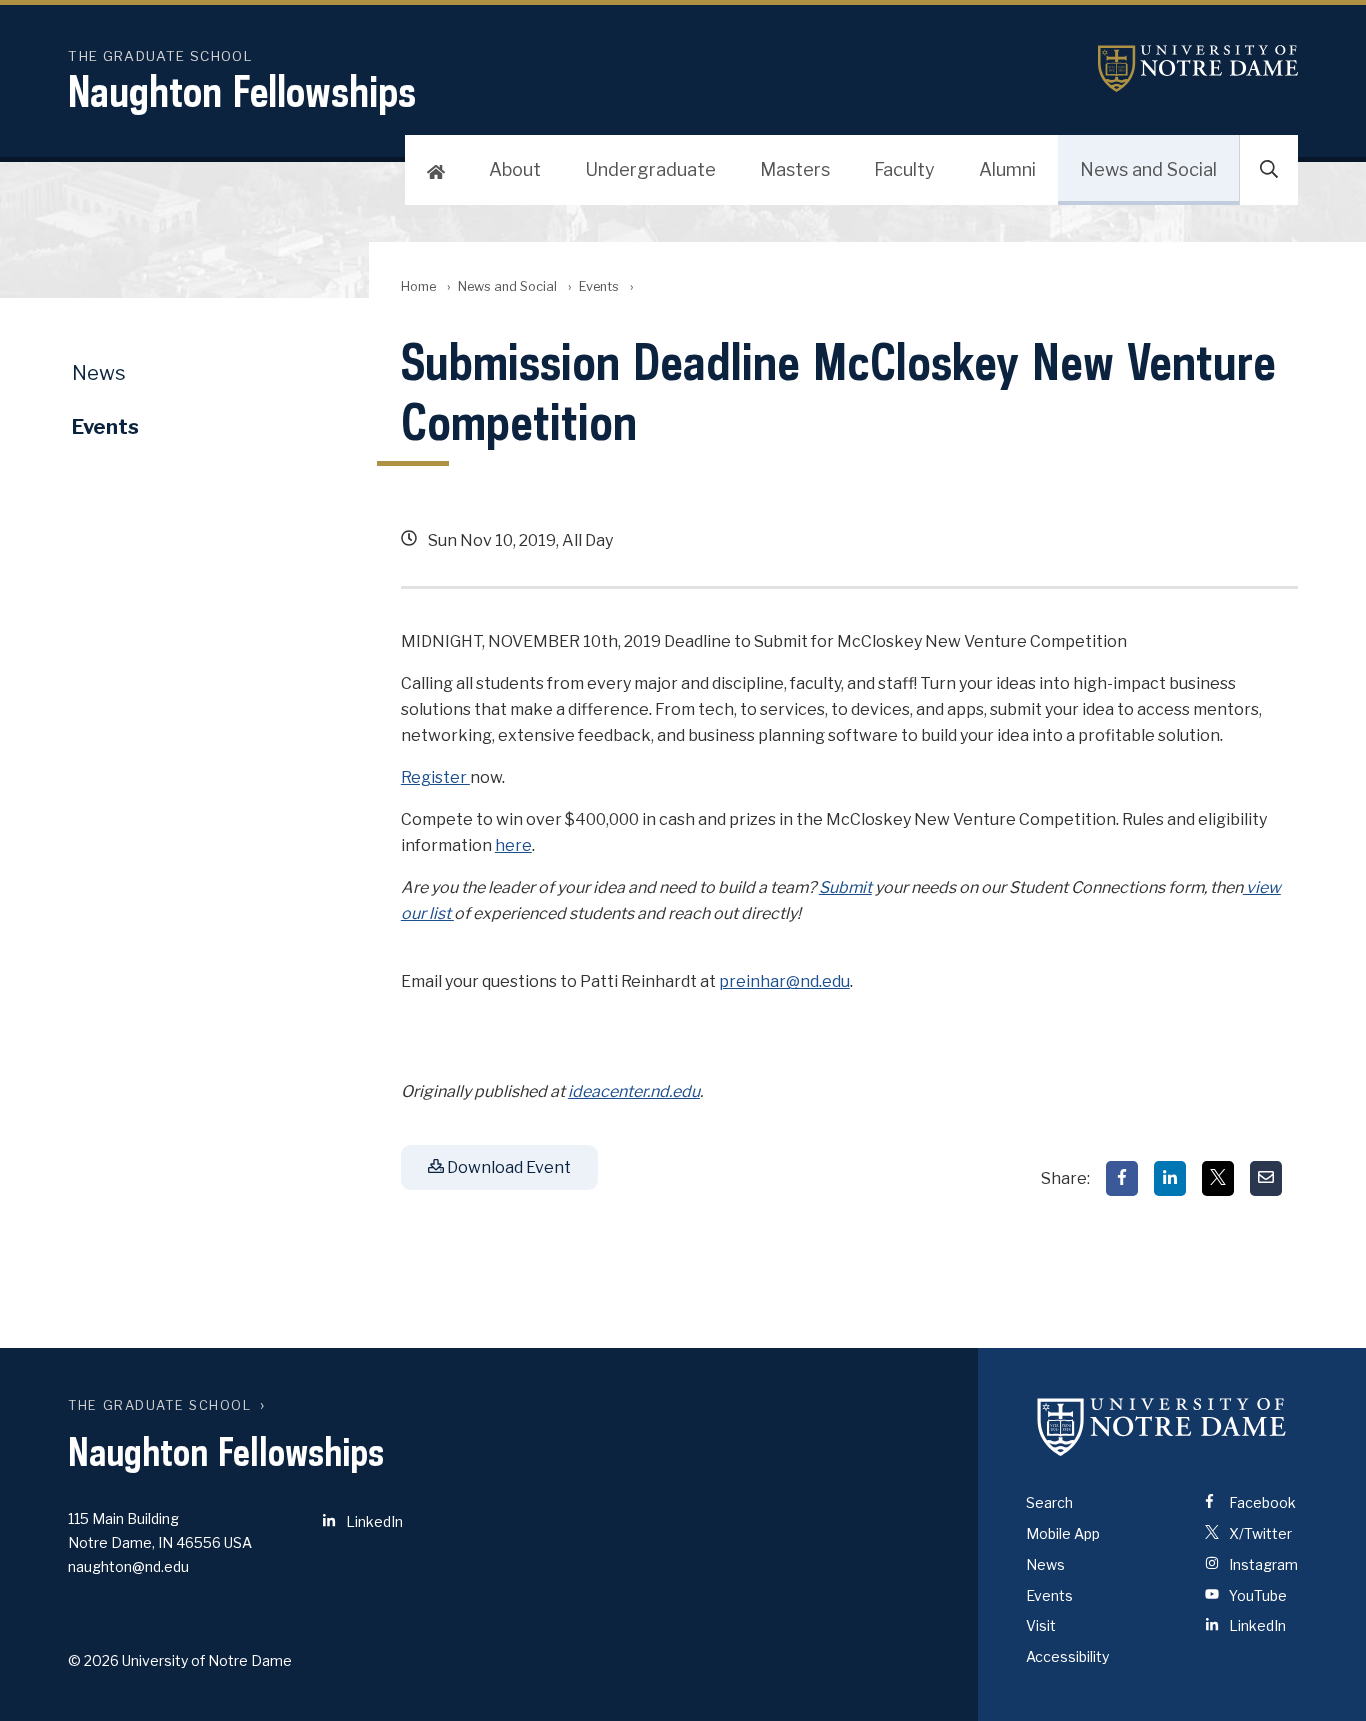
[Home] (436, 170)
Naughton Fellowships (242, 91)
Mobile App (1063, 1533)
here (513, 845)
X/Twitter (1259, 1533)
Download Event (507, 1167)
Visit (1041, 1625)
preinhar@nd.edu (784, 981)
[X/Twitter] (1218, 1178)
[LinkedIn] (1170, 1178)
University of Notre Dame (1198, 68)
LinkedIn (373, 1521)
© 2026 (93, 1660)
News (99, 373)
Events (599, 286)
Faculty (904, 169)
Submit (845, 887)
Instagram (1262, 1564)
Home (418, 286)
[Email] (1266, 1178)
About (515, 169)
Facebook (1261, 1502)
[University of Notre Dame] (1162, 1426)
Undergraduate (650, 169)
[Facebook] (1122, 1178)
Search (1049, 1502)
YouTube (1256, 1595)
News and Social (1148, 169)
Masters (795, 169)
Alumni (1007, 169)
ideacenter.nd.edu (634, 1091)
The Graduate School (159, 1405)
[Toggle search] (1269, 170)
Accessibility (1067, 1656)
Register (435, 777)
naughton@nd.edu (128, 1566)
